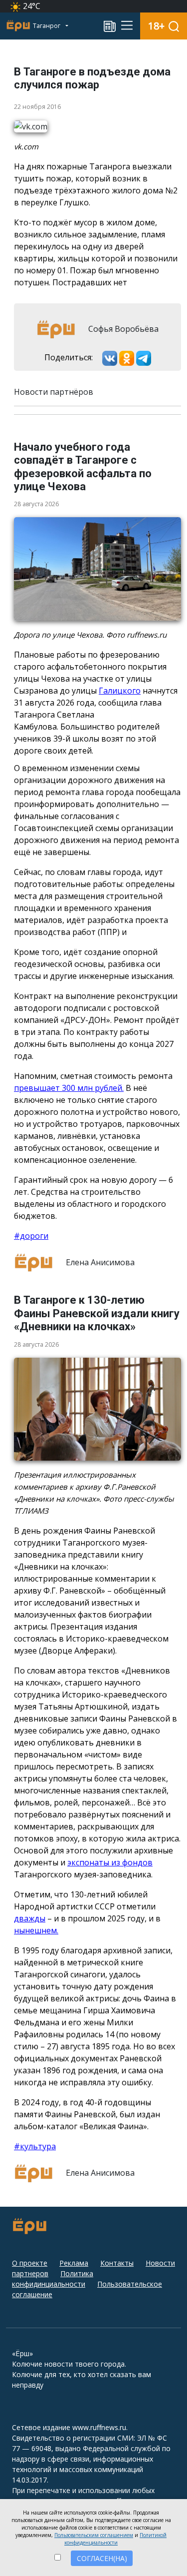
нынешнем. (36, 1930)
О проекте (30, 2263)
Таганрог (47, 26)
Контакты (117, 2263)
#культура (35, 2146)
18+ (156, 26)
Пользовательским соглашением (94, 2535)
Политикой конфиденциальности (115, 2539)
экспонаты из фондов (110, 1862)
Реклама (74, 2263)
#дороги (31, 1236)
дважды (30, 1918)
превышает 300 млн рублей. (69, 1088)
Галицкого (120, 691)
